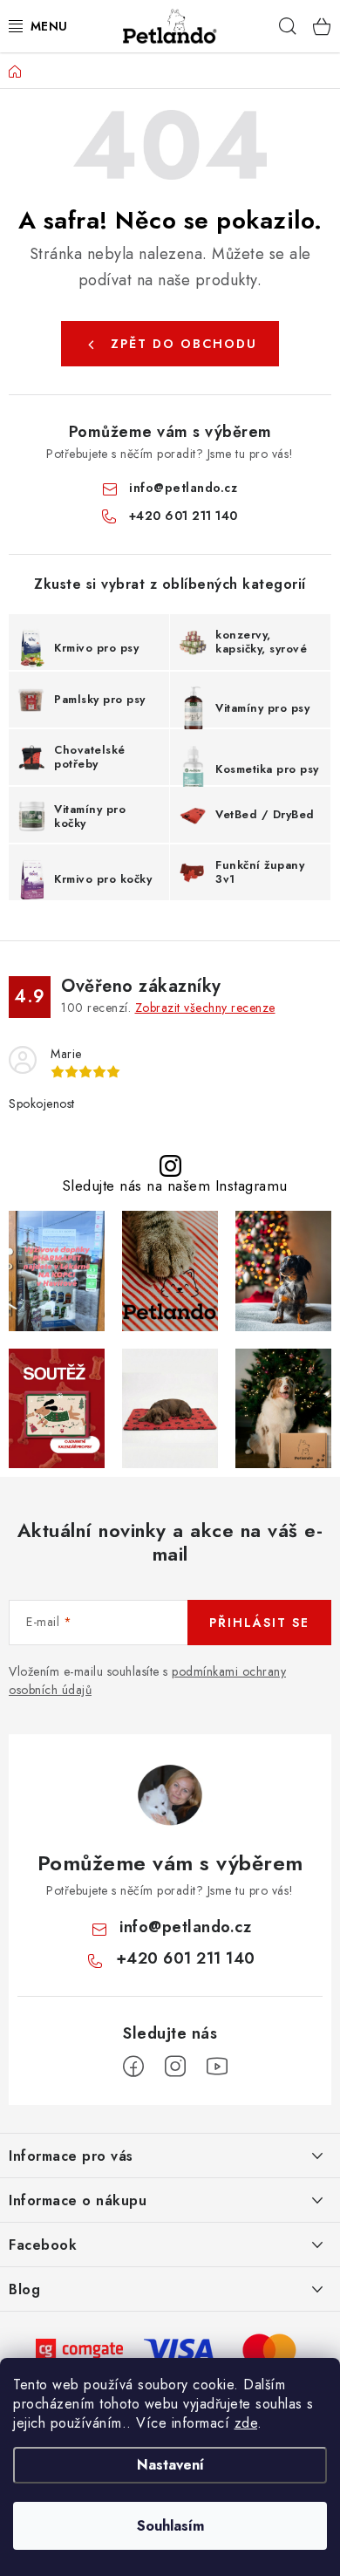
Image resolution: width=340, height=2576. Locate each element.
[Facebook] (133, 2067)
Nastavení (170, 2465)
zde (246, 2423)
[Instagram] (175, 2067)
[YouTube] (217, 2067)
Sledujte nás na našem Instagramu (175, 1186)
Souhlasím (170, 2526)
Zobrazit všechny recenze (205, 1008)
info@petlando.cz (183, 488)
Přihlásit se (259, 1623)
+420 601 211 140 (184, 516)
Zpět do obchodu (184, 344)
